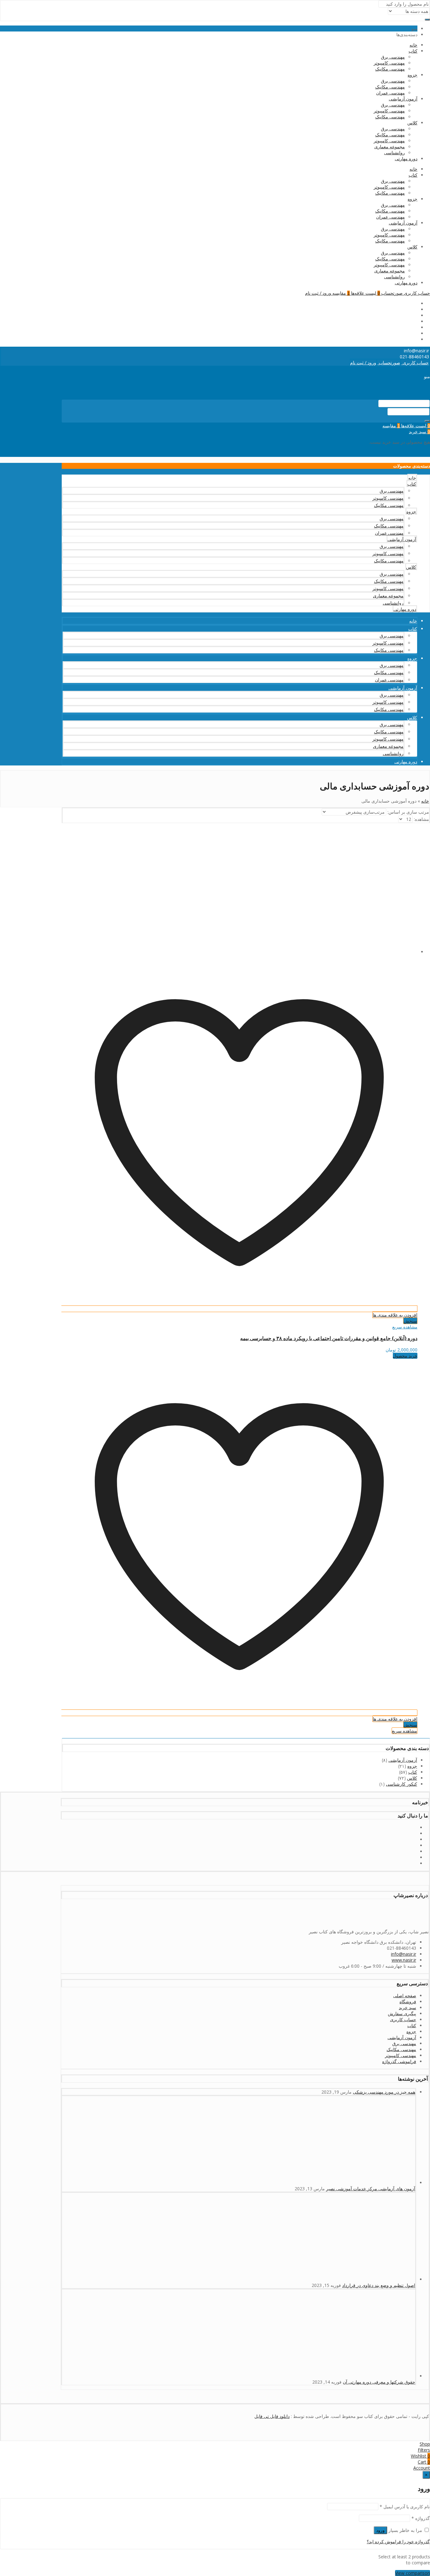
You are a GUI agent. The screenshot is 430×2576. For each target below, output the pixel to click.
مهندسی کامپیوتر (389, 63)
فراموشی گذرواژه (399, 2061)
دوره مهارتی (406, 159)
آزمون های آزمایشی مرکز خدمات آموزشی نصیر (371, 2189)
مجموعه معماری (390, 147)
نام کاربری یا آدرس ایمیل (405, 2507)
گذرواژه (421, 2518)
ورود (380, 2530)
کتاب (413, 51)
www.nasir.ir (404, 1960)
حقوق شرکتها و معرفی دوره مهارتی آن (379, 2382)
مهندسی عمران (390, 93)
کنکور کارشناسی (402, 1784)
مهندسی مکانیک (390, 69)
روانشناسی (394, 153)
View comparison (413, 2573)
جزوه (413, 75)
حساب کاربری (403, 2019)
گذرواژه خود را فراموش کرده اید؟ (398, 2542)
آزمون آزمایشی (403, 99)
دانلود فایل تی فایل (272, 2416)
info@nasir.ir (404, 1954)
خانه (413, 45)
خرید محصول (405, 1356)
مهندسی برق (393, 57)
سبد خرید (407, 2007)
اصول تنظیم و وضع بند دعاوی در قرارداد (379, 2285)
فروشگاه (408, 2002)
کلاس (412, 123)
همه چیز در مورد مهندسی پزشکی (384, 2092)
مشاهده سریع (405, 1327)
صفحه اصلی (405, 1996)
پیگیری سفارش (402, 2013)
